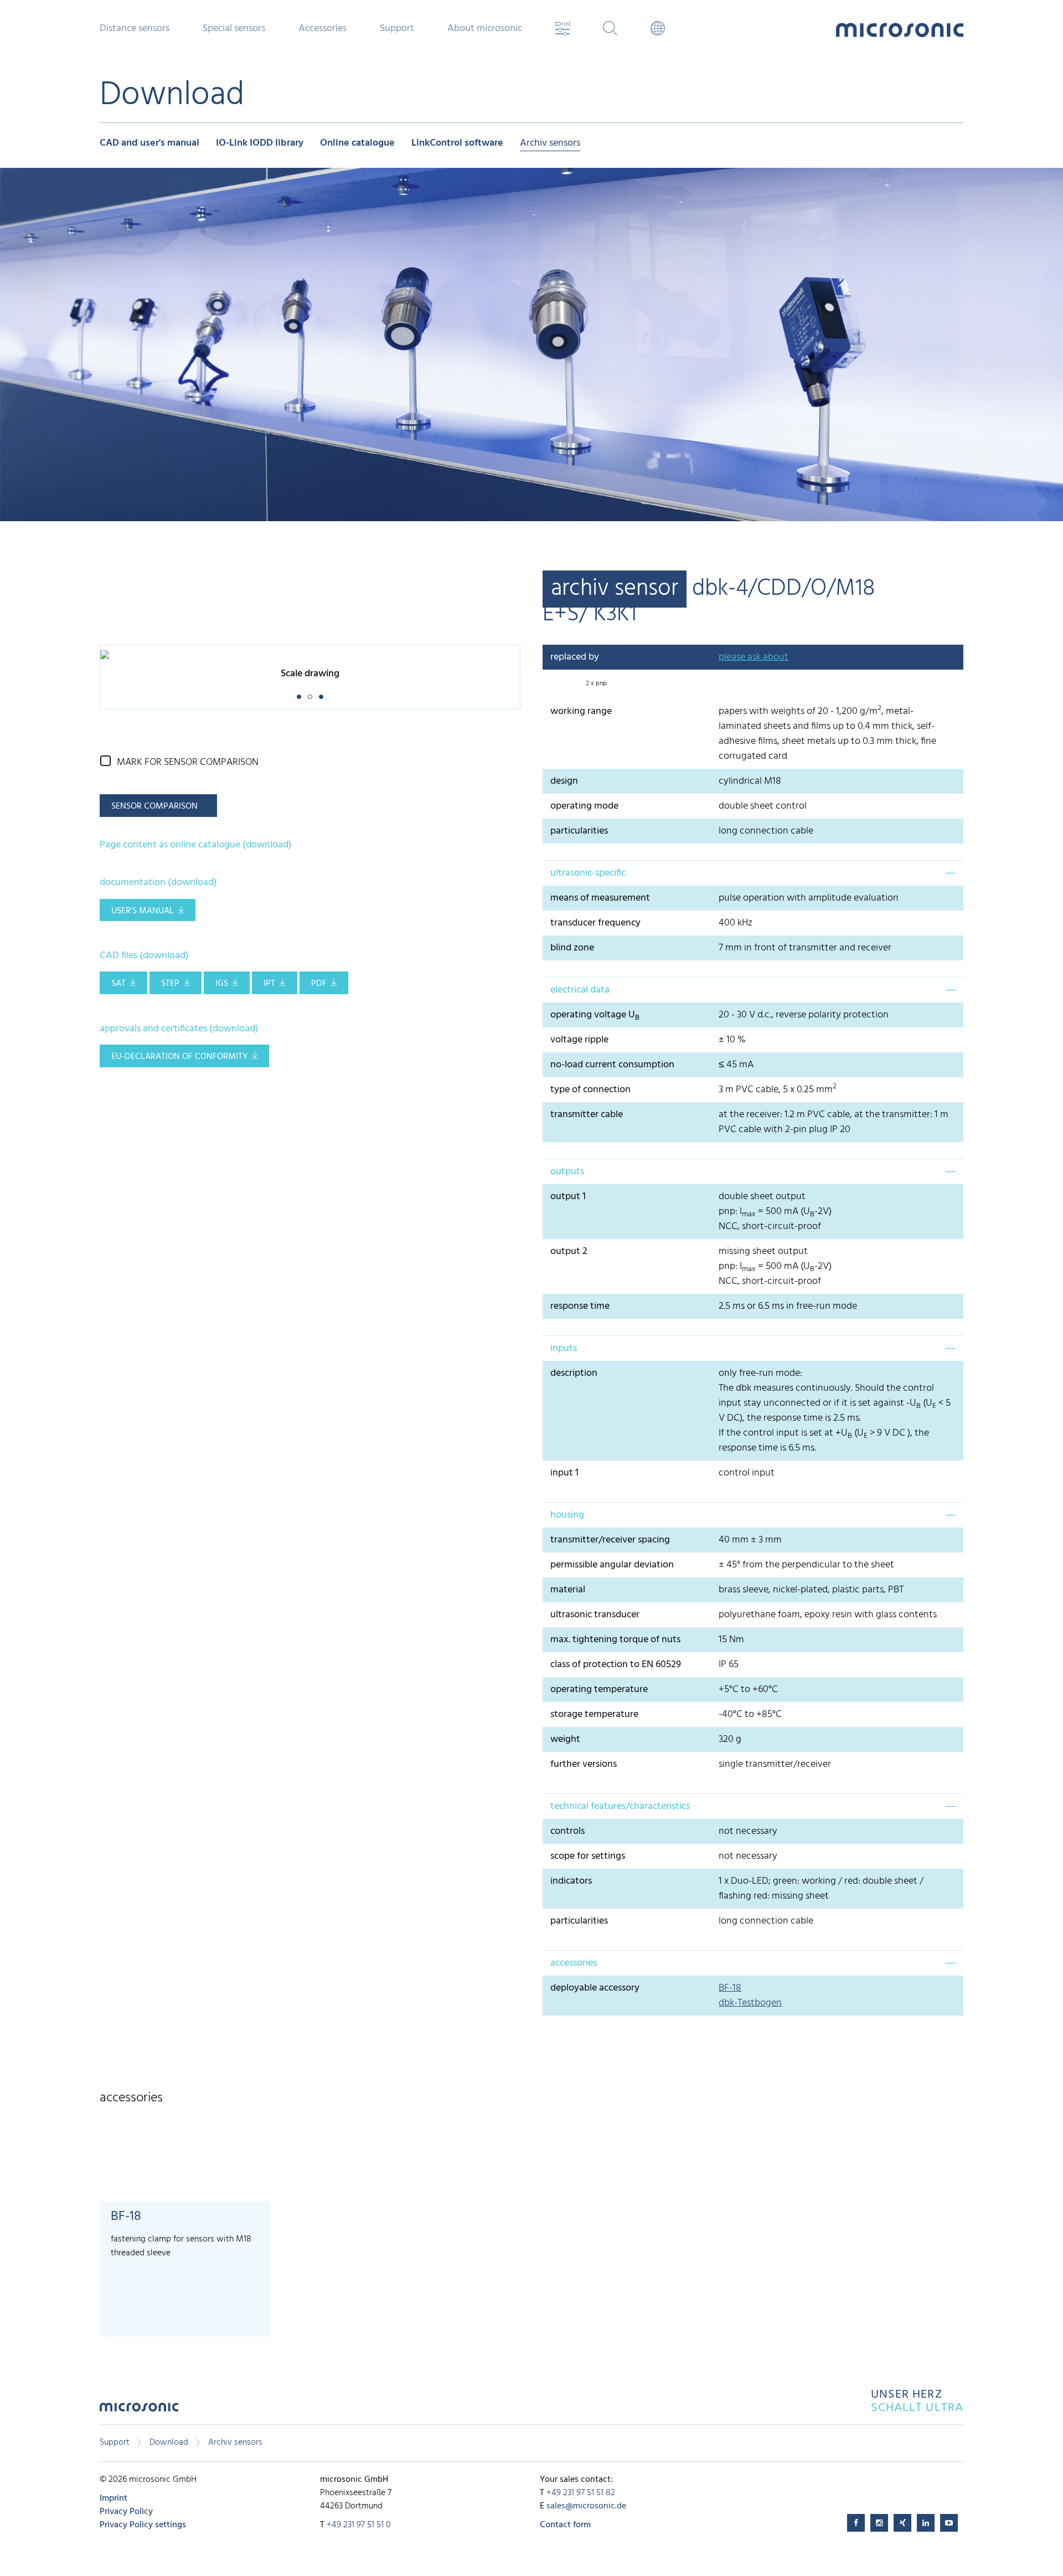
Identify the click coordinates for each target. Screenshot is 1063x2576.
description (574, 1373)
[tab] (753, 873)
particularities (579, 831)
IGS (222, 984)
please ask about (754, 657)
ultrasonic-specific (588, 873)
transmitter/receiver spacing (610, 1540)
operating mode (584, 806)
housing (567, 1515)
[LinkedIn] (926, 2523)
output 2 (569, 1251)
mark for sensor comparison (188, 762)
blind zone (572, 948)
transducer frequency (595, 923)
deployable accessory (595, 1988)
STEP (170, 984)
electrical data (580, 990)
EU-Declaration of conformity (179, 1057)
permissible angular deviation (612, 1565)
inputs (564, 1348)
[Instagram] (879, 2523)
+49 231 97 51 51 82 (581, 2493)
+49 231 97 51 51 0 (359, 2525)
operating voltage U (595, 1015)
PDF (319, 984)
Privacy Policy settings (143, 2525)
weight (565, 1739)
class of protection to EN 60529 (616, 1665)
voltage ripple (579, 1040)
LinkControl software (457, 144)
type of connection (590, 1090)
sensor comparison (154, 806)
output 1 (568, 1197)
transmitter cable (587, 1115)
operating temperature (599, 1690)
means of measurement (600, 898)
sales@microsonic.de (586, 2506)
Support (115, 2443)
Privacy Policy (126, 2512)
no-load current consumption (612, 1065)
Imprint (113, 2498)
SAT (118, 984)
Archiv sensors (550, 144)
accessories (574, 1963)
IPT (269, 984)
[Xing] (902, 2523)
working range (581, 711)
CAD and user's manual (149, 144)
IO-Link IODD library (260, 144)
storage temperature (594, 1714)
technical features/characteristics (620, 1806)
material (568, 1590)
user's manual (143, 911)
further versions (584, 1764)
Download (169, 2443)
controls (567, 1831)
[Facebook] (856, 2523)
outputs (567, 1172)
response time (580, 1306)
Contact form (565, 2525)
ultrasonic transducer (595, 1615)
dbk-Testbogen (750, 2003)
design (564, 781)
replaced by (575, 657)
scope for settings (588, 1856)
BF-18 (730, 1988)
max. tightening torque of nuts (615, 1640)
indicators (571, 1881)
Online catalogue (357, 144)
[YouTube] (949, 2523)
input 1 (564, 1473)
